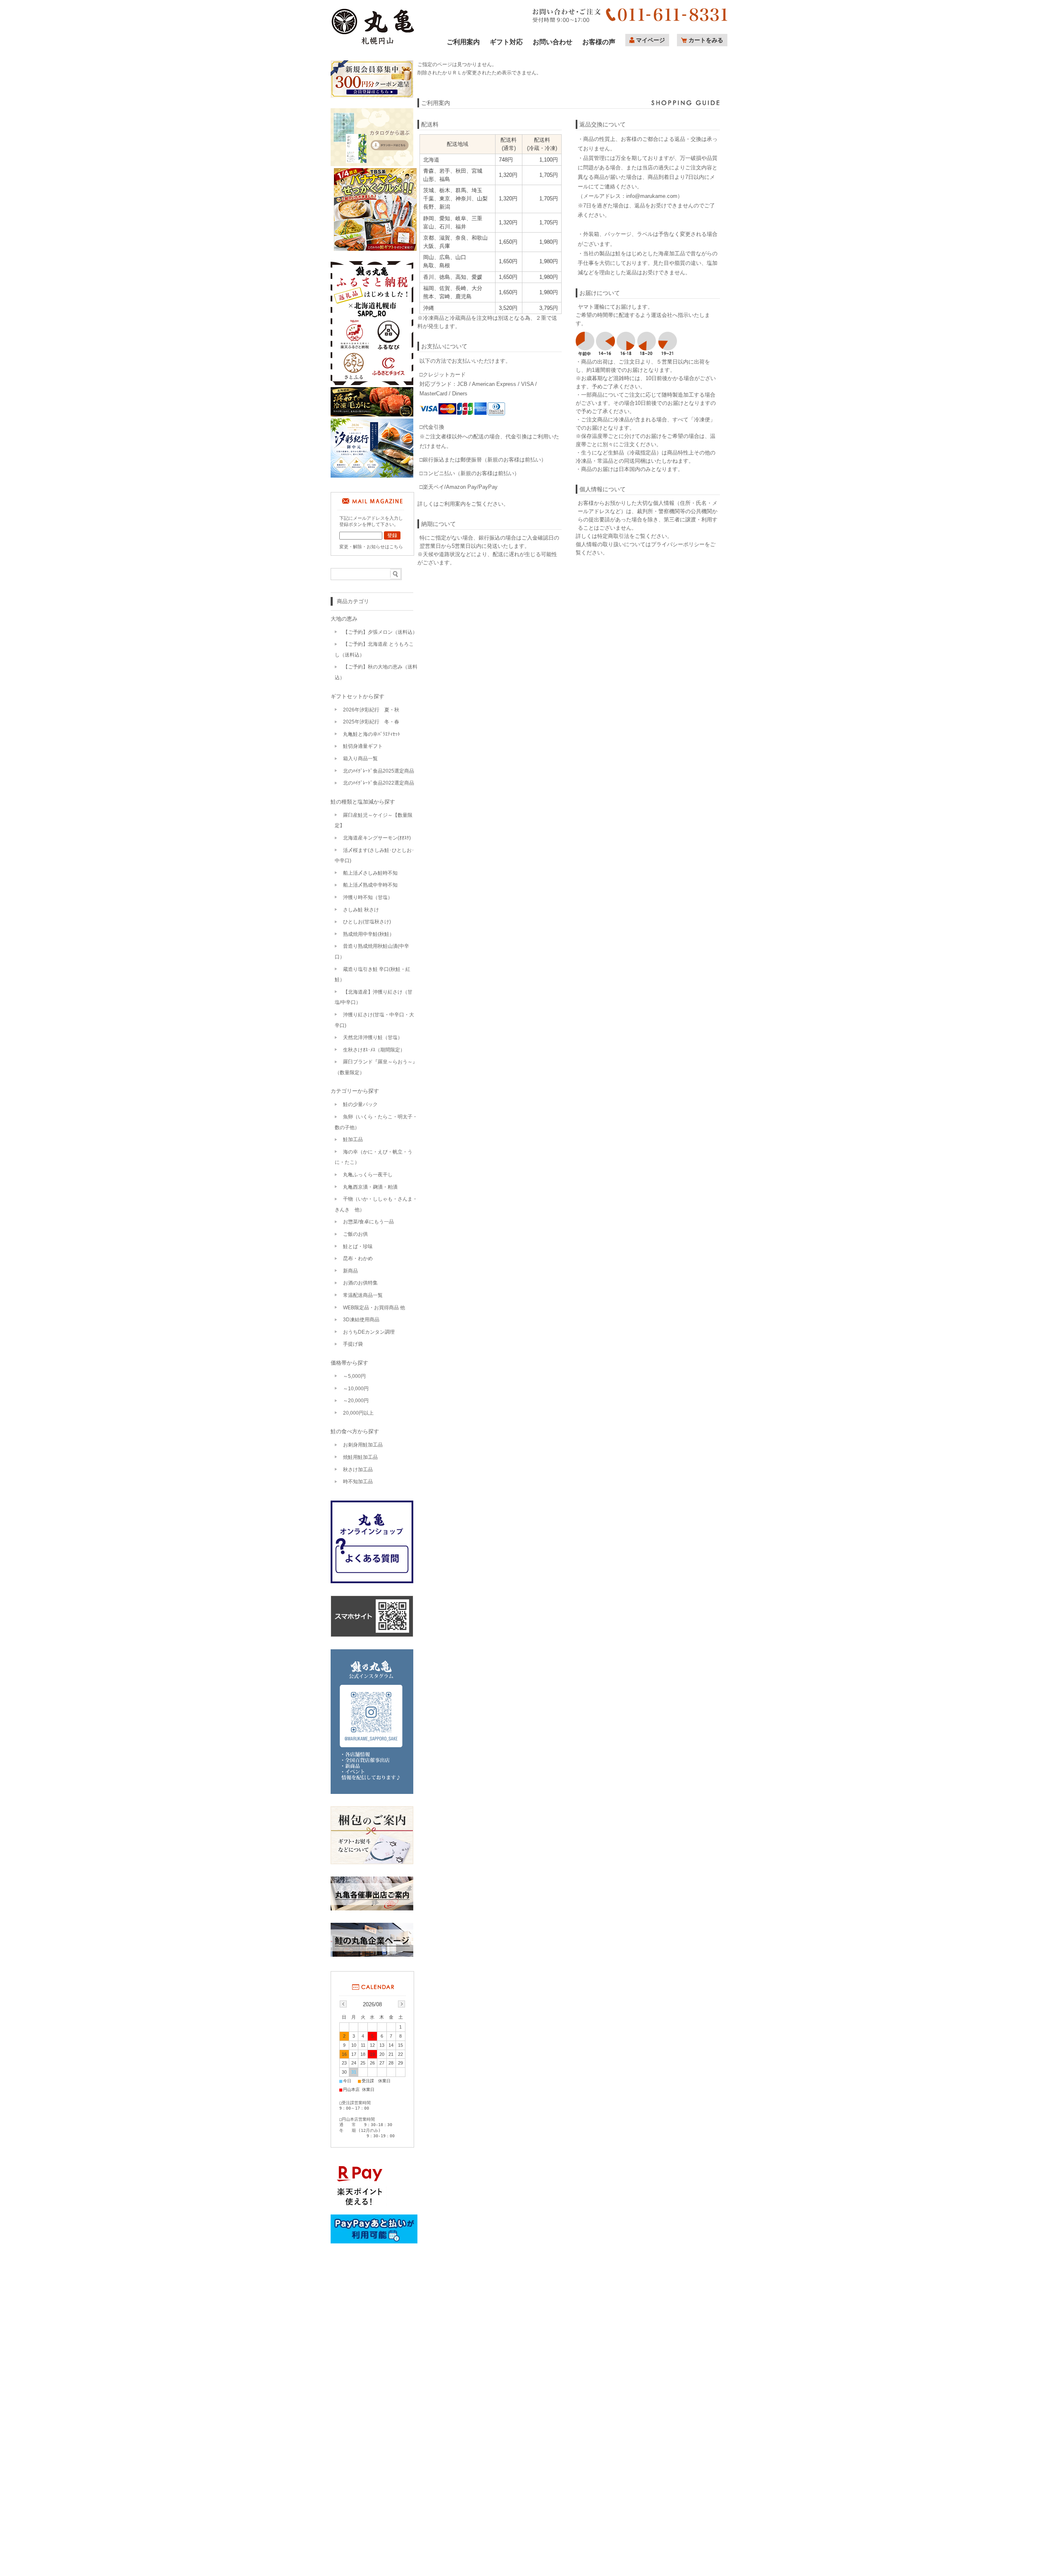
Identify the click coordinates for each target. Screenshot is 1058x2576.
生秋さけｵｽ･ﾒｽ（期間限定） (374, 1050)
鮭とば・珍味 (358, 1246)
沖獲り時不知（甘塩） (368, 897)
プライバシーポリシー (678, 544)
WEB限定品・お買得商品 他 (374, 1308)
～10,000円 (356, 1389)
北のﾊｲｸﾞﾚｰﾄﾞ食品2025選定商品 (379, 771)
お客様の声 (599, 42)
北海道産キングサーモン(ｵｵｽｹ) (377, 838)
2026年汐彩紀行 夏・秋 (371, 710)
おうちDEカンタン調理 (369, 1332)
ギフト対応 (506, 42)
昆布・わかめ (358, 1258)
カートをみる (706, 40)
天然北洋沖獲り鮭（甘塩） (373, 1037)
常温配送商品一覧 (363, 1295)
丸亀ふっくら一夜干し (368, 1175)
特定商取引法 (613, 536)
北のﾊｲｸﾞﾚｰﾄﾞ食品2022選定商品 (379, 783)
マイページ (651, 40)
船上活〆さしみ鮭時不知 (370, 873)
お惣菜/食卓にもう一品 (368, 1222)
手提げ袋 (353, 1344)
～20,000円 (356, 1401)
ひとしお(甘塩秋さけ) (367, 922)
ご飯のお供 (355, 1234)
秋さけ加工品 (358, 1470)
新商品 (350, 1271)
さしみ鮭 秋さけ (361, 910)
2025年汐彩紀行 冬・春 (371, 722)
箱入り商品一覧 (360, 759)
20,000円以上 (358, 1413)
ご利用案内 (463, 42)
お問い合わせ (553, 42)
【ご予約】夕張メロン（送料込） (380, 632)
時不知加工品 (358, 1482)
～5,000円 (354, 1376)
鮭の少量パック (360, 1104)
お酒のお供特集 (360, 1283)
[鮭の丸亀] (373, 44)
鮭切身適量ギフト (363, 746)
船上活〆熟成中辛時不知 (370, 885)
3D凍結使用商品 (361, 1320)
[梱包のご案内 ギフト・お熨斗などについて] (372, 1836)
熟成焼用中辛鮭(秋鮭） (369, 934)
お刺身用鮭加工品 (363, 1445)
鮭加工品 (353, 1139)
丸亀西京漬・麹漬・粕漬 (370, 1187)
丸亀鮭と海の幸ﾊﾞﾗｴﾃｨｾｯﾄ (372, 734)
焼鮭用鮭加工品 (360, 1457)
